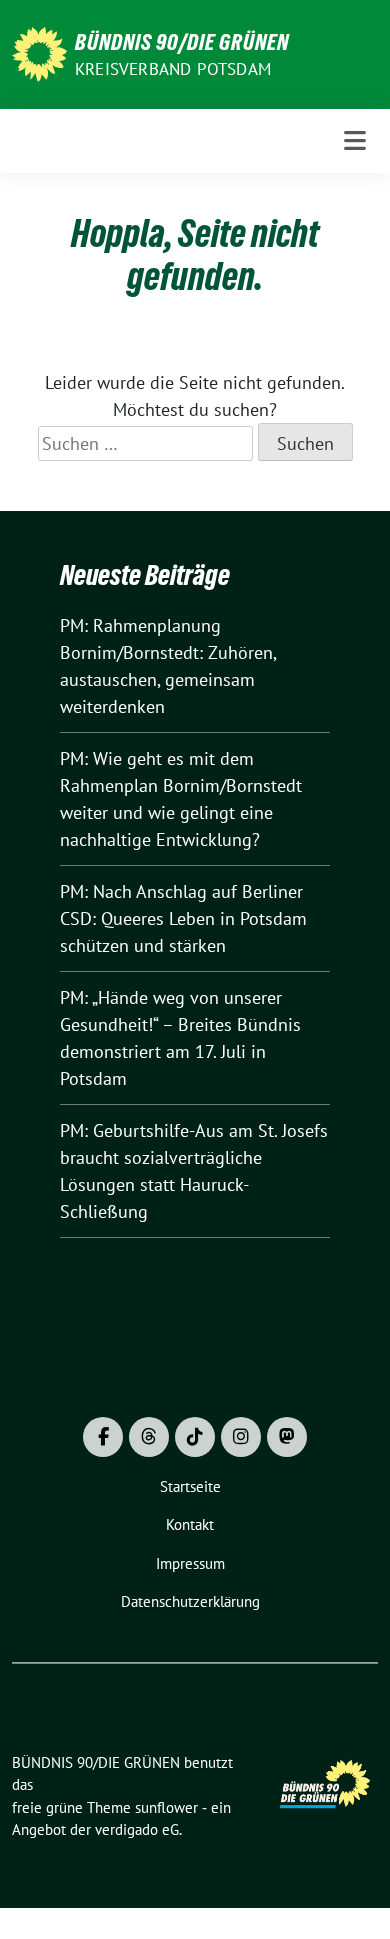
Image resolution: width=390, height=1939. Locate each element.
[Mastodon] (287, 1437)
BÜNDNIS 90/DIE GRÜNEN (182, 42)
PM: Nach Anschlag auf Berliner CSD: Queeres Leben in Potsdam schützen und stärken (183, 918)
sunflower (166, 1807)
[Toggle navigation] (355, 141)
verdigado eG (137, 1829)
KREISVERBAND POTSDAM (173, 69)
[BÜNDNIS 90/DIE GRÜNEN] (39, 52)
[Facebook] (103, 1437)
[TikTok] (195, 1437)
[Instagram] (241, 1437)
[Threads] (149, 1437)
